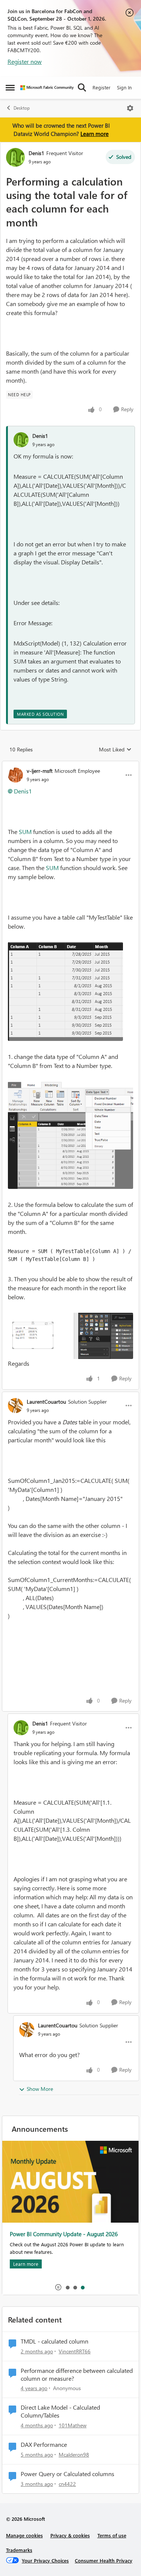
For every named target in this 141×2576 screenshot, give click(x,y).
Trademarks (19, 2550)
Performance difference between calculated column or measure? (77, 2375)
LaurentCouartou (46, 1402)
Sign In (124, 87)
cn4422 (67, 2484)
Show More (40, 2089)
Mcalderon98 (74, 2455)
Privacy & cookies (70, 2535)
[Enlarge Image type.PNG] (70, 1135)
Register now (25, 61)
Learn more (95, 134)
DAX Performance (44, 2445)
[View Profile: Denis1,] (21, 440)
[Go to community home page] (47, 88)
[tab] (67, 2287)
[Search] (82, 87)
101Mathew (73, 2425)
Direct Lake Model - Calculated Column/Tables (60, 2411)
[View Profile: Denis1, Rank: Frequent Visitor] (15, 157)
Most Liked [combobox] (115, 750)
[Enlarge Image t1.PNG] (65, 992)
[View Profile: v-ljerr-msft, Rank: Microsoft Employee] (15, 775)
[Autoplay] (58, 2287)
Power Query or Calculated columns (67, 2474)
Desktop (22, 108)
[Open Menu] (130, 108)
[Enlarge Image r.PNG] (70, 1336)
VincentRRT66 (75, 2351)
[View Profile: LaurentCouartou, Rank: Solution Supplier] (15, 1406)
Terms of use (112, 2535)
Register (102, 87)
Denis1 (36, 153)
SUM (25, 832)
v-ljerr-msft (40, 771)
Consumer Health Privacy (104, 2560)
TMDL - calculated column (55, 2341)
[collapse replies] (70, 765)
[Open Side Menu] (10, 87)
